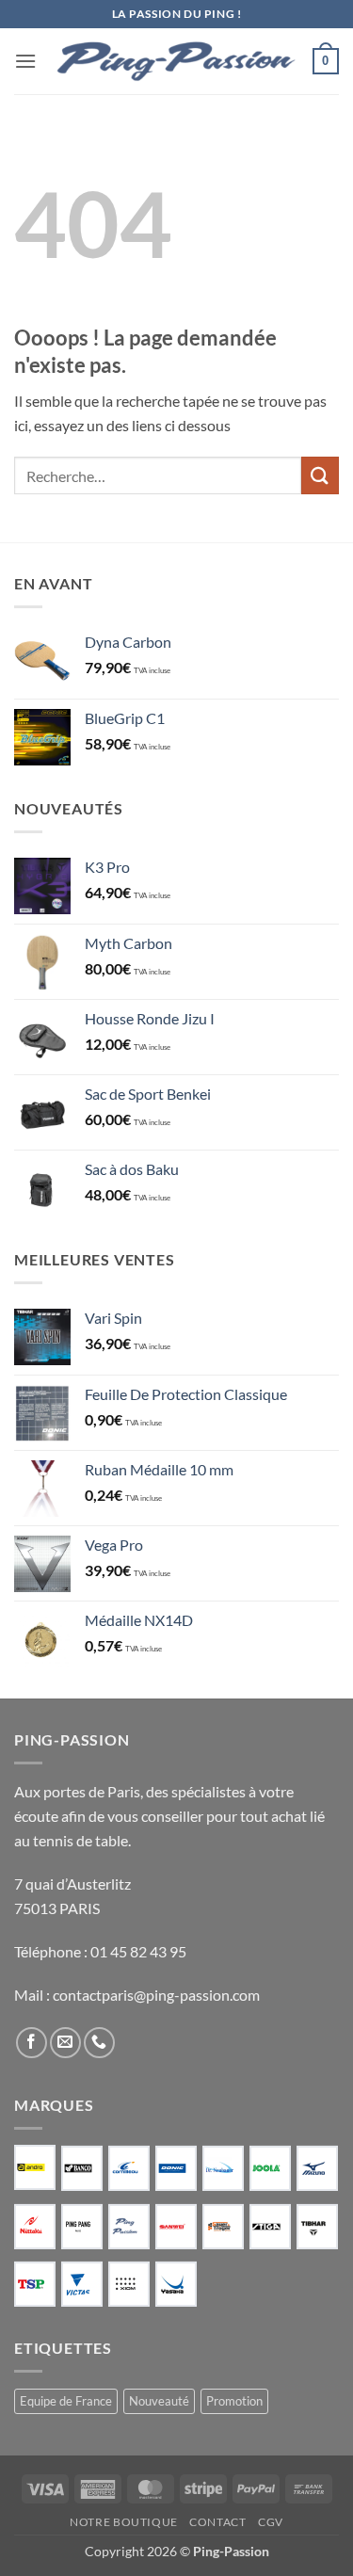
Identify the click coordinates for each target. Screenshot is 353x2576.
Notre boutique (124, 2522)
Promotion (234, 2401)
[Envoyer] (320, 475)
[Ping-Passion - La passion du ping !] (176, 62)
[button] (25, 61)
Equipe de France (66, 2401)
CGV (271, 2522)
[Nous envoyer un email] (65, 2043)
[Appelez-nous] (99, 2043)
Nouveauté (159, 2401)
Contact (217, 2522)
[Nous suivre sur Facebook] (32, 2043)
